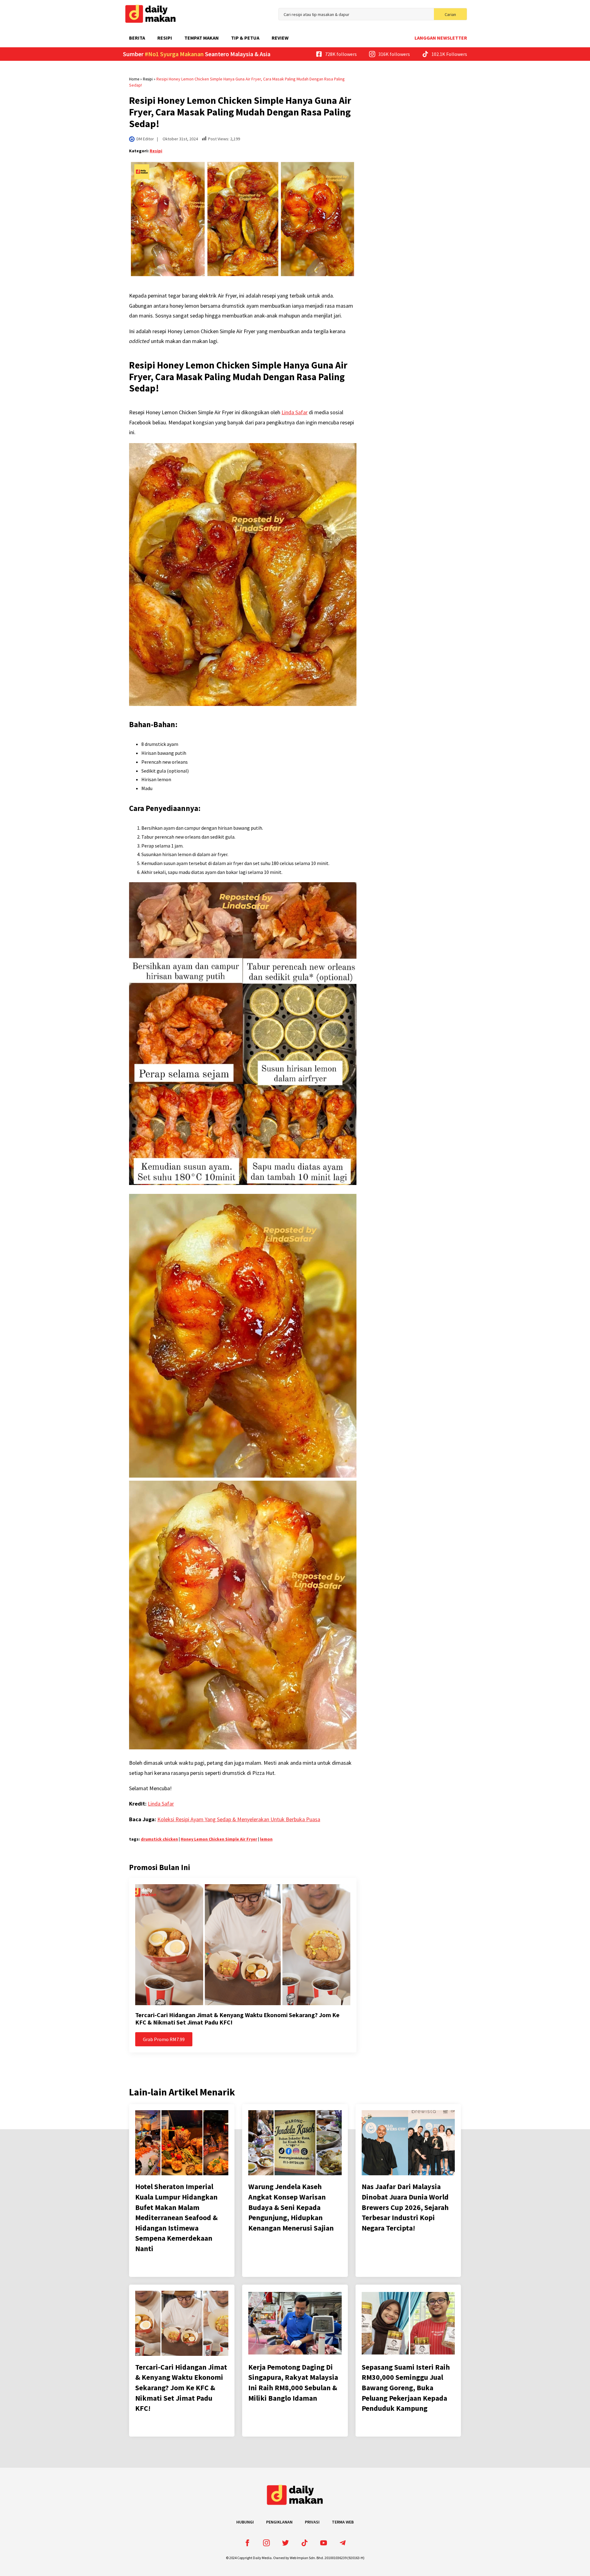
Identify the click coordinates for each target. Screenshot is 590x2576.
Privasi (312, 2522)
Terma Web (343, 2522)
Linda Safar (295, 412)
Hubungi (245, 2522)
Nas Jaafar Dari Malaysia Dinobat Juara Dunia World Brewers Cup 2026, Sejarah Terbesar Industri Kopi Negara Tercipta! (405, 2207)
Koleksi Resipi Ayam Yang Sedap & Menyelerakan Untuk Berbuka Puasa (239, 1819)
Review (280, 38)
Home (134, 79)
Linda (154, 1804)
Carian (450, 14)
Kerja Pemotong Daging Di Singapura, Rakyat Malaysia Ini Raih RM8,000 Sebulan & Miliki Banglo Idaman (293, 2383)
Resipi (165, 38)
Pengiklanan (279, 2522)
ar (172, 1804)
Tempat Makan (202, 38)
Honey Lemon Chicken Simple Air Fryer (219, 1839)
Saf (165, 1804)
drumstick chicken (159, 1839)
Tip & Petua (245, 38)
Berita (137, 38)
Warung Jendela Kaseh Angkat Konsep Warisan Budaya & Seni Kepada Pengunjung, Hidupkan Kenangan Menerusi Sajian (291, 2207)
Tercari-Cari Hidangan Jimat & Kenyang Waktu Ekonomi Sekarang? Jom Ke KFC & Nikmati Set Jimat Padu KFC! (237, 2019)
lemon (266, 1839)
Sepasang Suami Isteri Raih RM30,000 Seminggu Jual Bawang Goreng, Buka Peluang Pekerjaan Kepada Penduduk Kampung (406, 2388)
